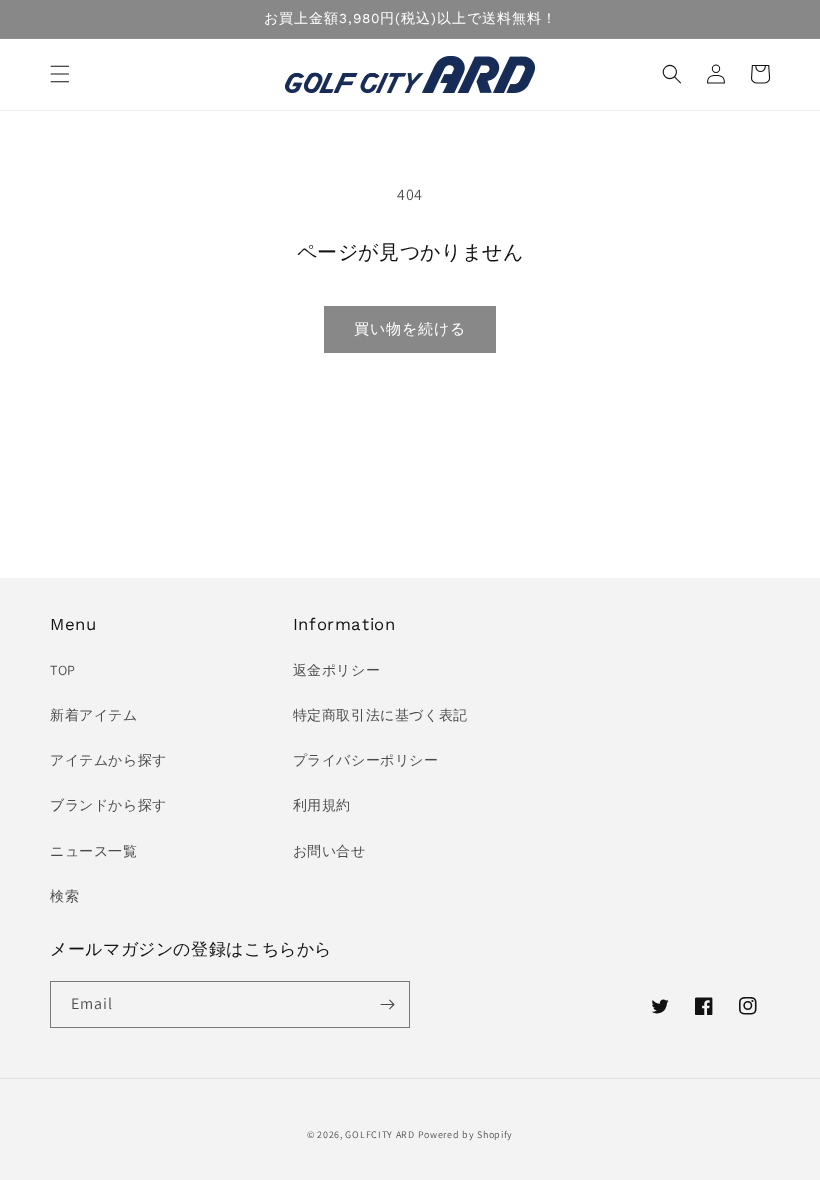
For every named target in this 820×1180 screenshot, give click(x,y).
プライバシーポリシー (366, 760)
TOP (63, 670)
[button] (60, 74)
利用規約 (322, 805)
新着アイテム (94, 715)
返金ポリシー (337, 670)
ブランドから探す (108, 805)
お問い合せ (329, 851)
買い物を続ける (410, 328)
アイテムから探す (108, 760)
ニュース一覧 (94, 851)
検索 (64, 896)
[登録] (387, 1004)
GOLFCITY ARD (379, 1134)
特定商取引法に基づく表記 (380, 715)
